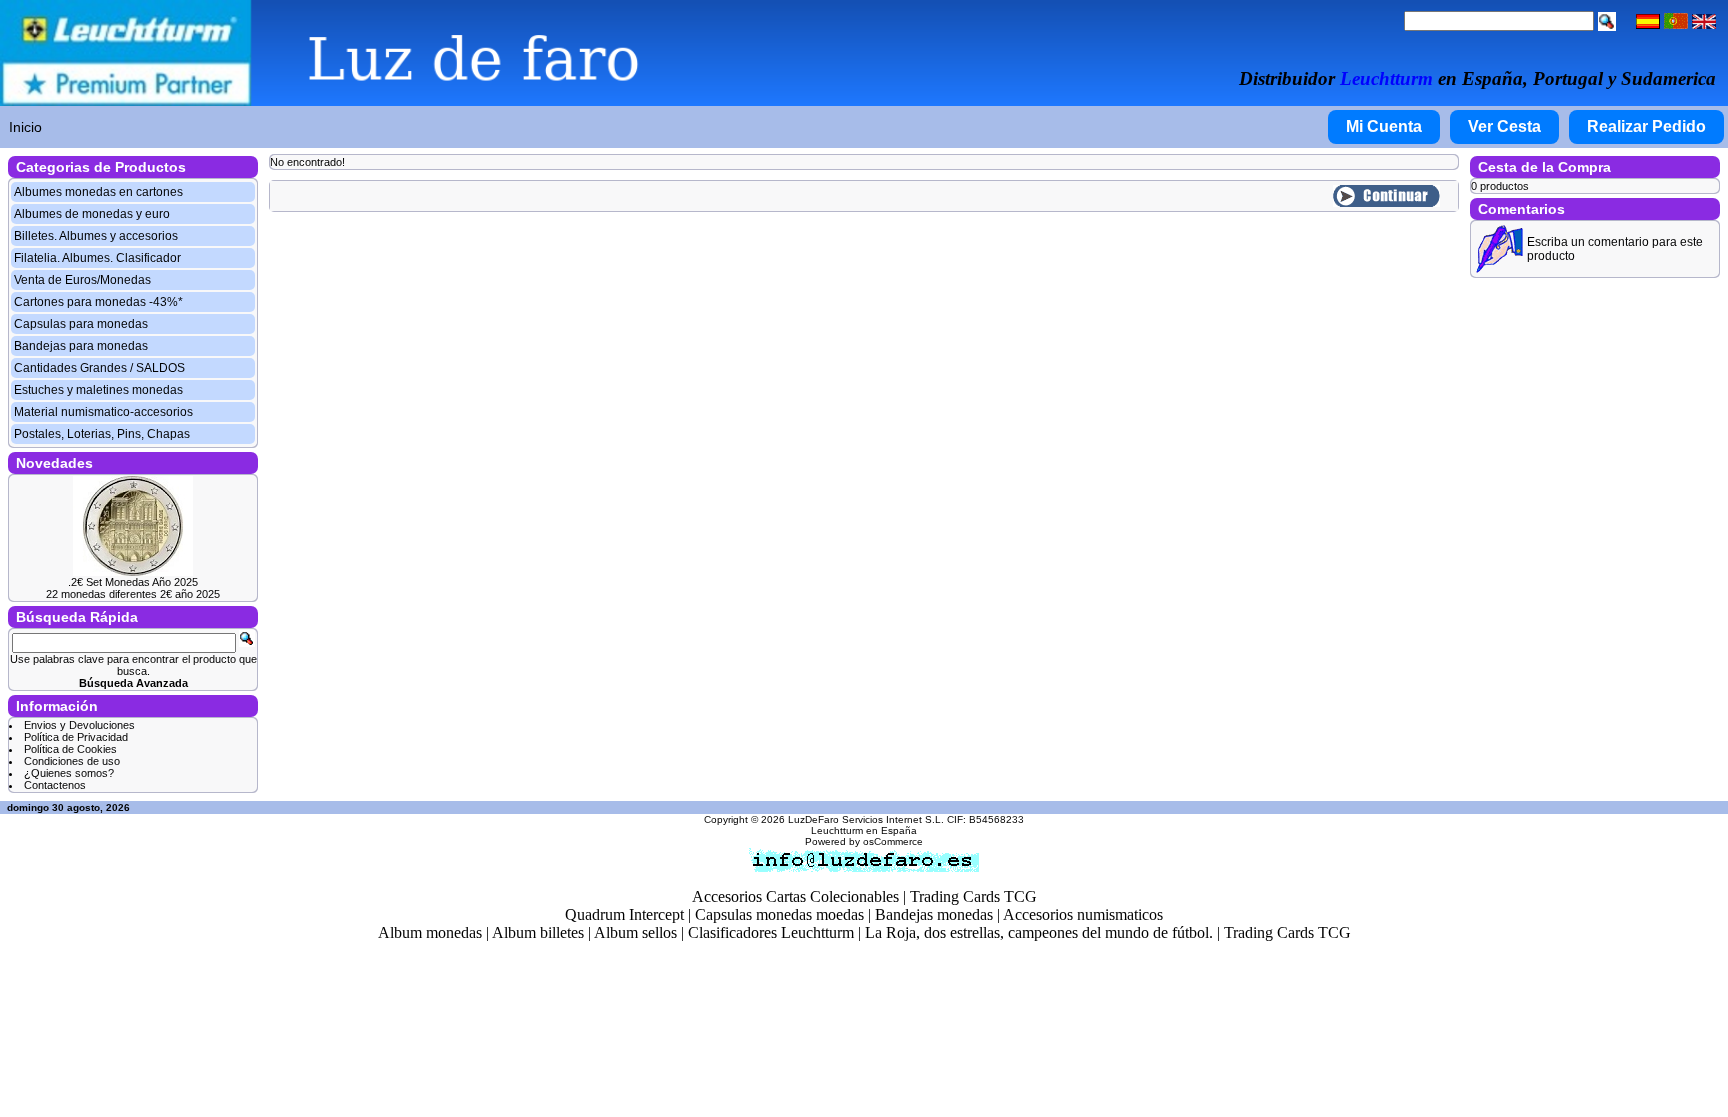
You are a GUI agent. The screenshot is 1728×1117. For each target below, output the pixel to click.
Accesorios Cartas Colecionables (795, 896)
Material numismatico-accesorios (103, 412)
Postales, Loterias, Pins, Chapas (102, 434)
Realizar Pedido (1646, 126)
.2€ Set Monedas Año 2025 (133, 582)
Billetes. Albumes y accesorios (96, 236)
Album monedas (430, 932)
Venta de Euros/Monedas (82, 280)
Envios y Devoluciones (79, 725)
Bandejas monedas (934, 914)
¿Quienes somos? (69, 773)
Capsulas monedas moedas (779, 914)
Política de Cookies (70, 749)
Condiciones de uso (72, 761)
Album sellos (635, 932)
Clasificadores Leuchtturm (771, 932)
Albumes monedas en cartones (98, 192)
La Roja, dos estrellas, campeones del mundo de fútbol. (1039, 932)
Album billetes (538, 932)
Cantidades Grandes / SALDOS (99, 368)
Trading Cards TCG (973, 896)
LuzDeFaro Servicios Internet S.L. (866, 819)
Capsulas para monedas (81, 324)
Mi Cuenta (1384, 126)
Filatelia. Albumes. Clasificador (97, 258)
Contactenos (55, 785)
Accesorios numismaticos (1083, 914)
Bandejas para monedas (81, 346)
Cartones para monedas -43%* (98, 302)
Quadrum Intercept (624, 914)
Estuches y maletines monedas (98, 390)
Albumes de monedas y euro (92, 214)
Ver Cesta (1504, 126)
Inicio (25, 127)
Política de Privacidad (76, 737)
